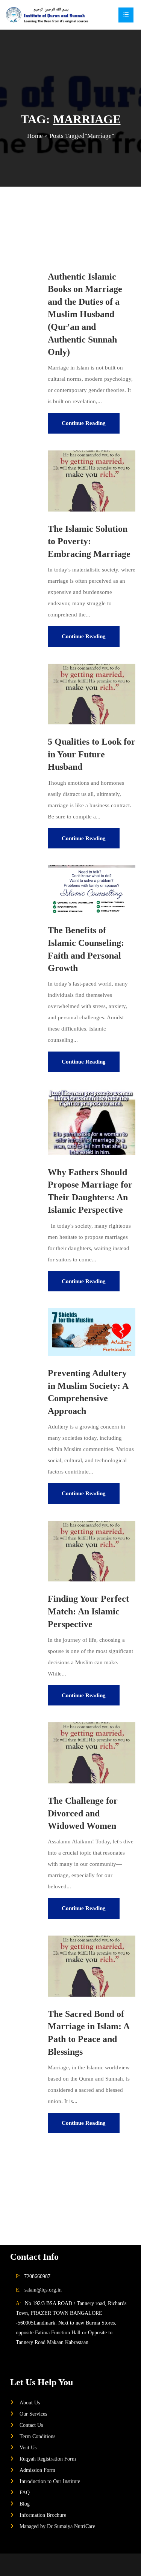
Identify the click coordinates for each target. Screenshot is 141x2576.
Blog (25, 2504)
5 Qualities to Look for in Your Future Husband (92, 754)
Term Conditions (37, 2436)
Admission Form (37, 2470)
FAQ (25, 2492)
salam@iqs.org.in (43, 2290)
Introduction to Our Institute (50, 2481)
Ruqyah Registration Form (48, 2459)
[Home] (47, 15)
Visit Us (28, 2447)
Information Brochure (43, 2515)
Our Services (33, 2414)
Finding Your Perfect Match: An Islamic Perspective (88, 1611)
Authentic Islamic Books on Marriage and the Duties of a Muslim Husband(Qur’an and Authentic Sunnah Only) (85, 314)
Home (35, 136)
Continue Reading (84, 423)
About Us (30, 2402)
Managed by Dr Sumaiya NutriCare (57, 2526)
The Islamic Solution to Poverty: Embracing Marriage (89, 541)
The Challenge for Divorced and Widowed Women (83, 1813)
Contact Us (31, 2425)
